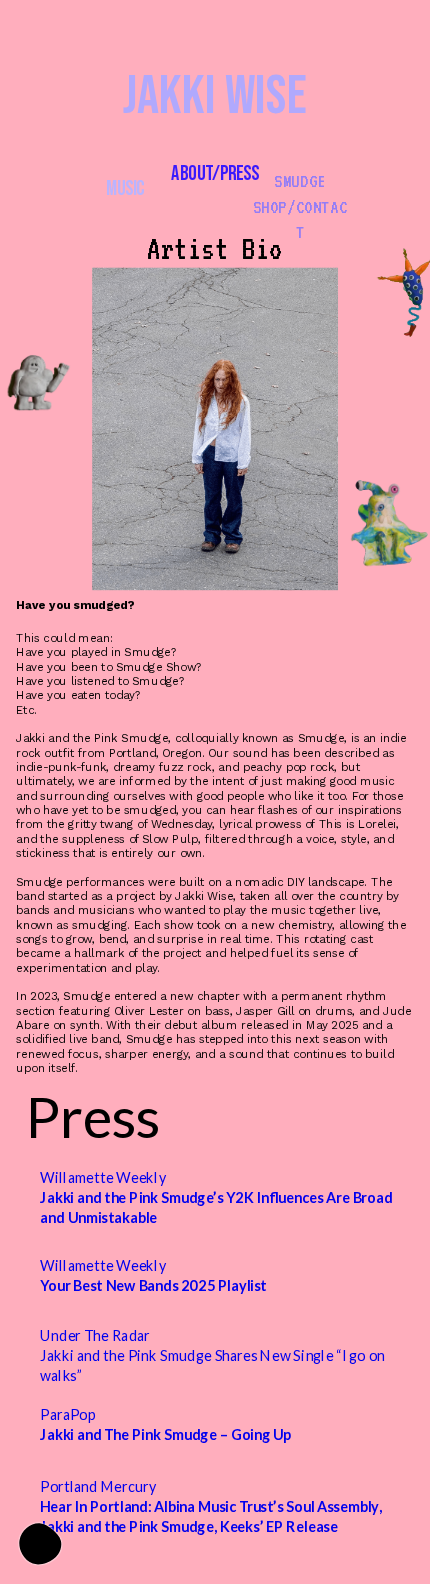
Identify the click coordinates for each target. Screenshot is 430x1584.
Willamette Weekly (217, 1197)
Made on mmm (40, 1544)
